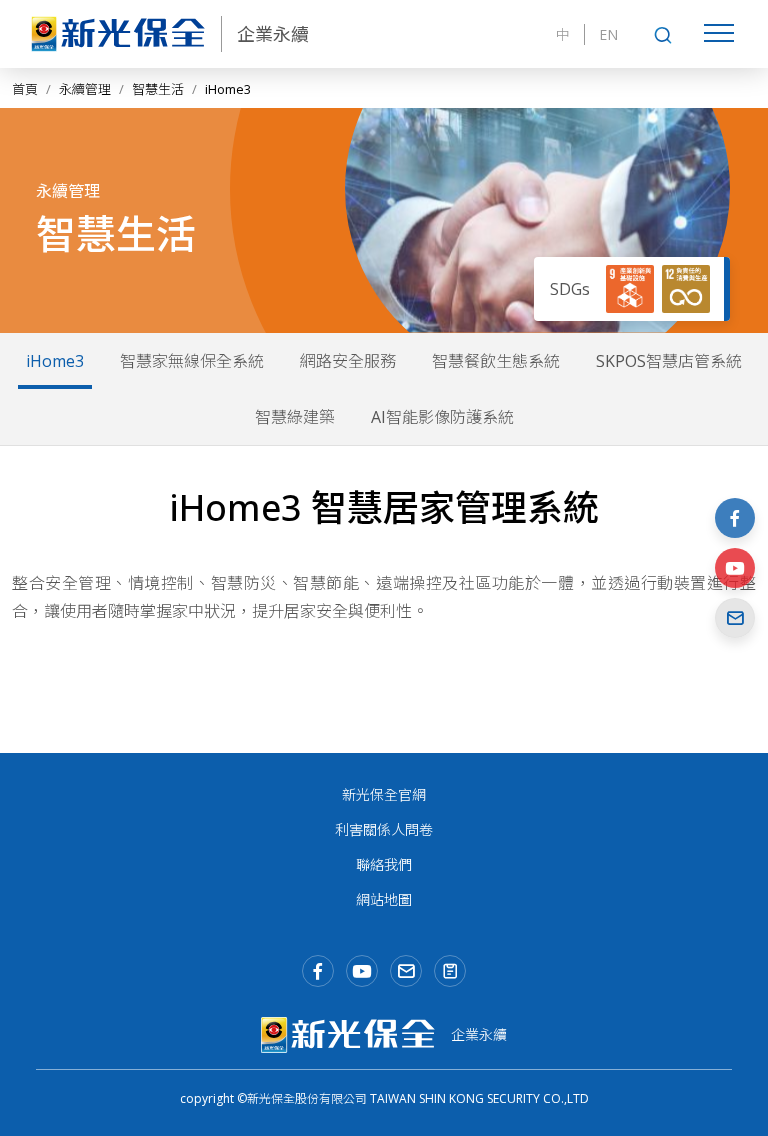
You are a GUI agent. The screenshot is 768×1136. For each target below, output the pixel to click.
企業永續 (273, 34)
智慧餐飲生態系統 (496, 361)
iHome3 (55, 361)
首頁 (25, 89)
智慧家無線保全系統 (192, 361)
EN (608, 34)
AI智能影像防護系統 (442, 417)
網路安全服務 (348, 361)
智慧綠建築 (295, 417)
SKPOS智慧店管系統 (669, 361)
